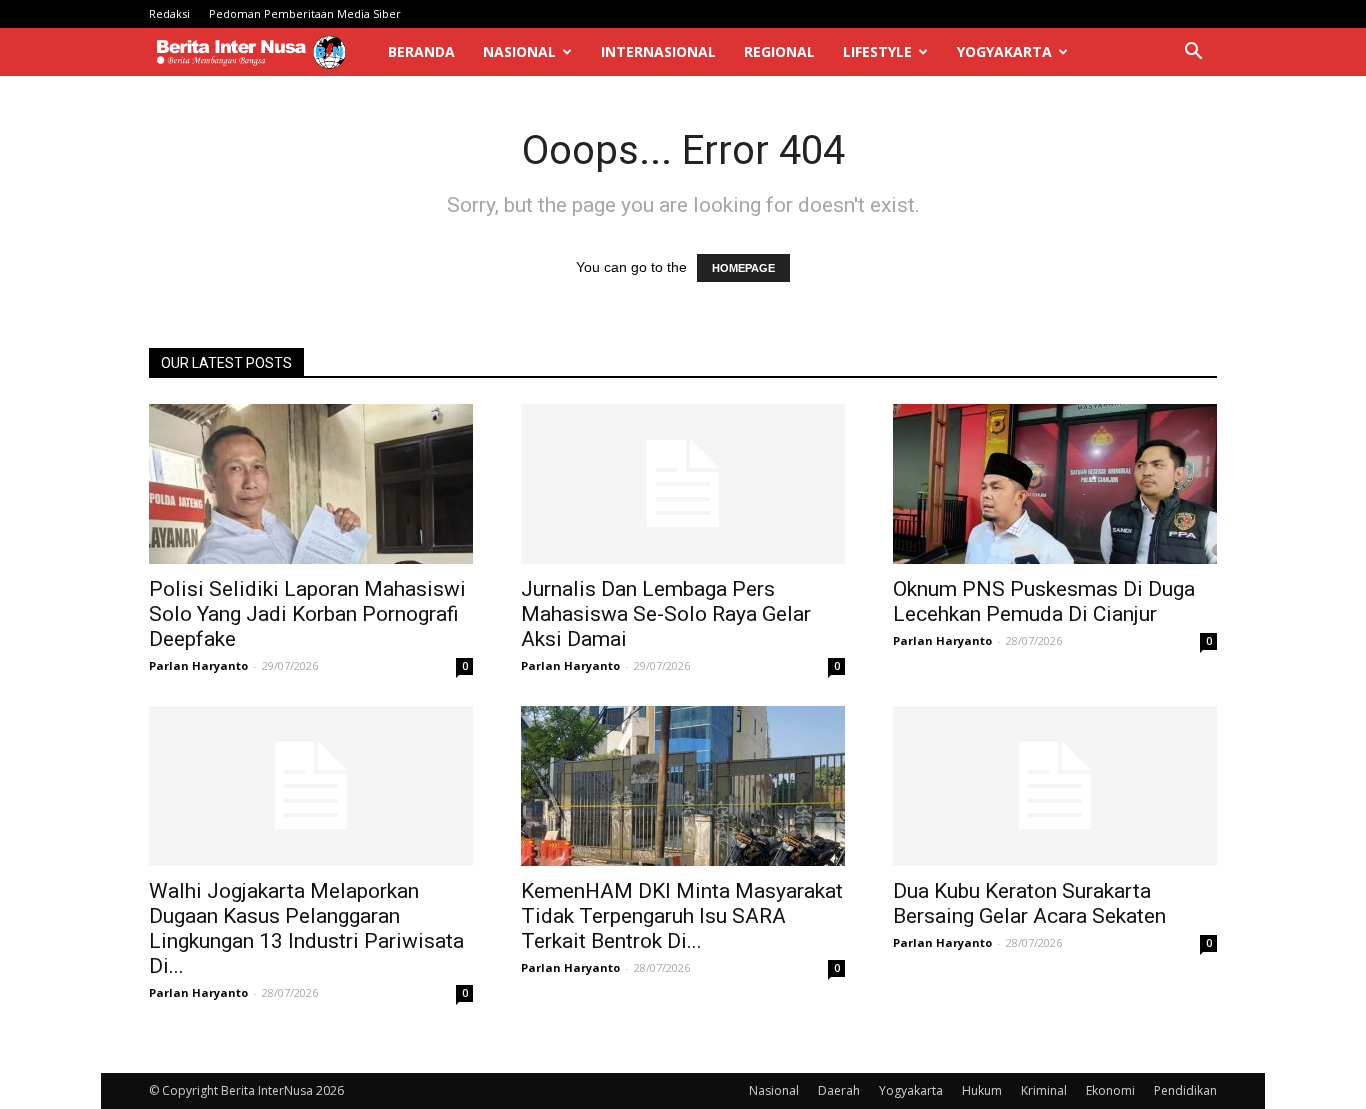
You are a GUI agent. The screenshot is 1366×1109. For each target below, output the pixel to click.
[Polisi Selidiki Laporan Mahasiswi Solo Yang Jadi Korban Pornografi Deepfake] (311, 484)
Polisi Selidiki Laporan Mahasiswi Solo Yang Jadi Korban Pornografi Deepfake (307, 614)
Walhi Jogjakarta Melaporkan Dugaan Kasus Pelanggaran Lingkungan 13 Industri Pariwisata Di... (306, 928)
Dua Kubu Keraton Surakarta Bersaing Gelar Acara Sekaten (1029, 903)
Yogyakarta (1004, 51)
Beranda (421, 51)
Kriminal (1044, 1090)
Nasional (519, 51)
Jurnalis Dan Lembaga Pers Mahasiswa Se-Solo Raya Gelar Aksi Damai (666, 614)
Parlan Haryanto (198, 665)
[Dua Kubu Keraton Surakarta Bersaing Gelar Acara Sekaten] (1055, 786)
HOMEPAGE (743, 268)
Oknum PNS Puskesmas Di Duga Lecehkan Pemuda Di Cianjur (1044, 601)
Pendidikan (1185, 1090)
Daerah (839, 1090)
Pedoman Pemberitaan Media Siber (305, 13)
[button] (1193, 53)
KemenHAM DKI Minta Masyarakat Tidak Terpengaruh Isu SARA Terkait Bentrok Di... (682, 916)
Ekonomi (1110, 1090)
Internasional (658, 51)
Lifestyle (877, 51)
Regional (779, 51)
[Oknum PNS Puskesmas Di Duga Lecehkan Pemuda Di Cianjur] (1055, 484)
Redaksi (169, 13)
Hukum (982, 1090)
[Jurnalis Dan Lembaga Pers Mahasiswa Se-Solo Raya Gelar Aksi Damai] (683, 484)
